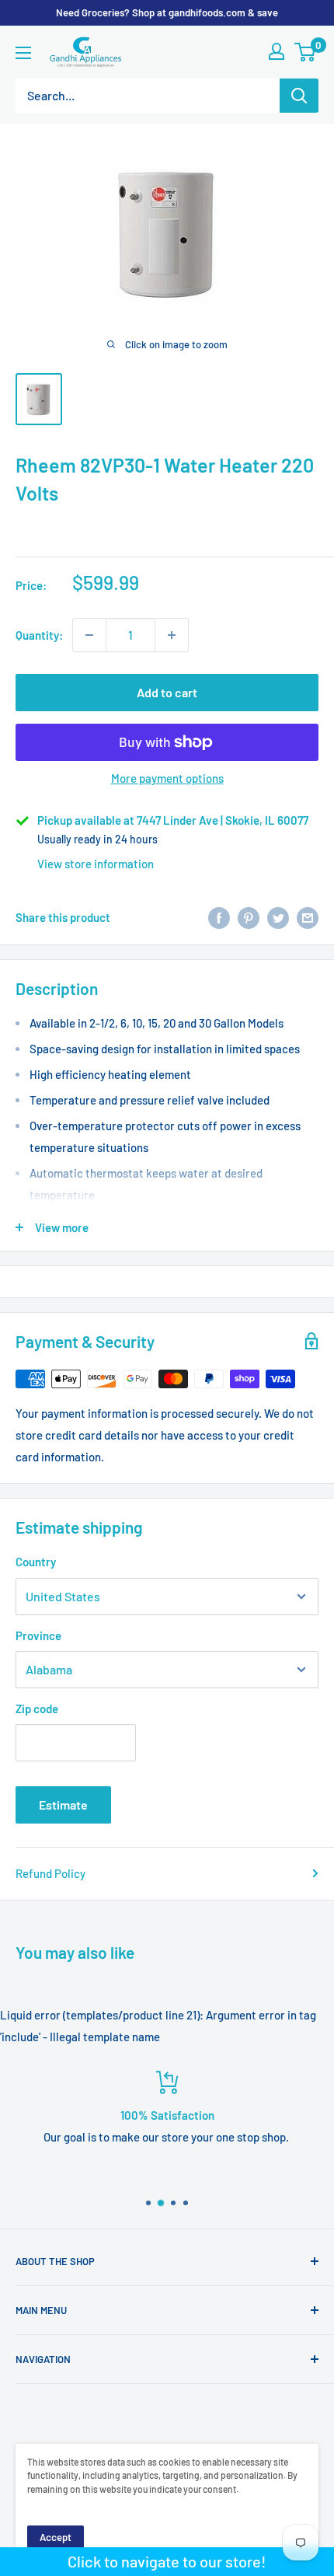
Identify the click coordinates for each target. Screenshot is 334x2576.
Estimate (63, 1805)
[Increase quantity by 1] (172, 635)
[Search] (299, 96)
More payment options (167, 778)
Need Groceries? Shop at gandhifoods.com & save (167, 12)
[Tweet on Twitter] (278, 917)
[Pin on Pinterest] (249, 917)
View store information (96, 864)
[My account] (277, 51)
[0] (306, 52)
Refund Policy (50, 1873)
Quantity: (39, 635)
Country (36, 1562)
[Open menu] (23, 53)
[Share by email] (308, 917)
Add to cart (167, 692)
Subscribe (167, 2541)
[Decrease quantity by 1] (89, 635)
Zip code (37, 1709)
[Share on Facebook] (219, 917)
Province (38, 1635)
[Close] (313, 2365)
